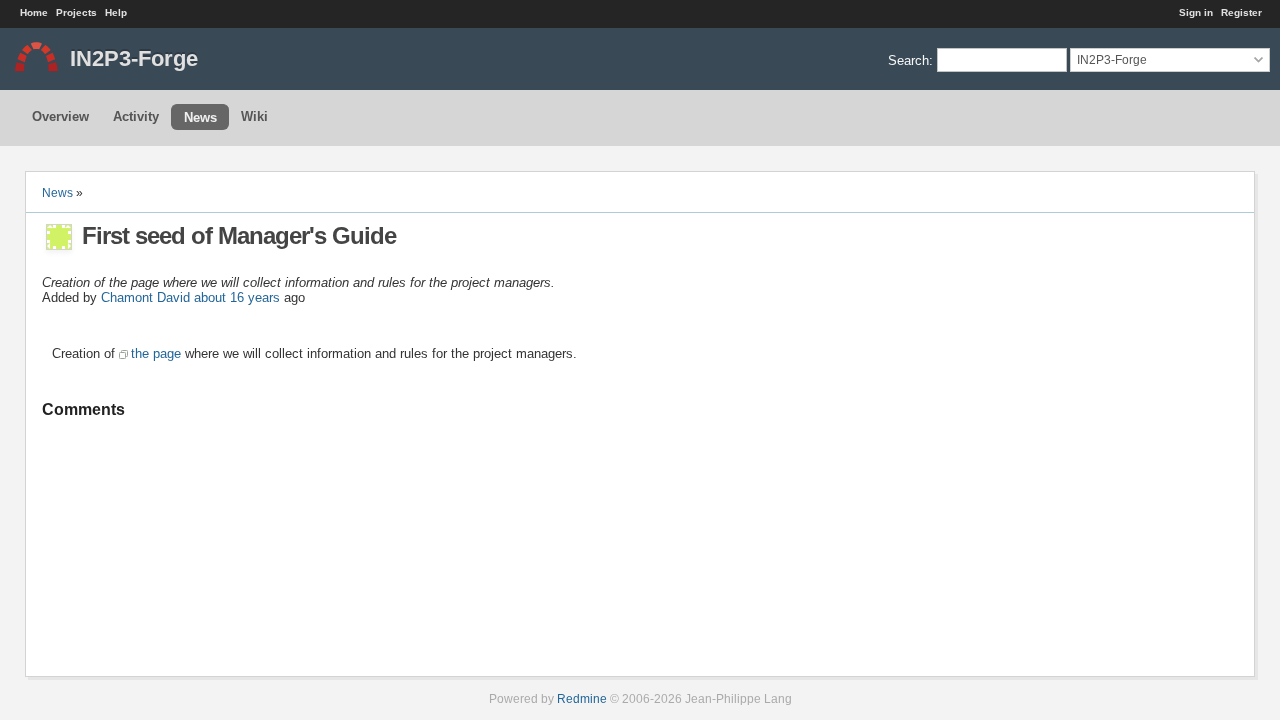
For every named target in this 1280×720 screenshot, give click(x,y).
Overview (60, 116)
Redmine (582, 698)
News (200, 117)
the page (156, 353)
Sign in (1196, 12)
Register (1241, 12)
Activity (136, 116)
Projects (76, 12)
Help (116, 12)
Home (34, 12)
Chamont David (145, 297)
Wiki (254, 116)
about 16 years (237, 297)
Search (908, 59)
